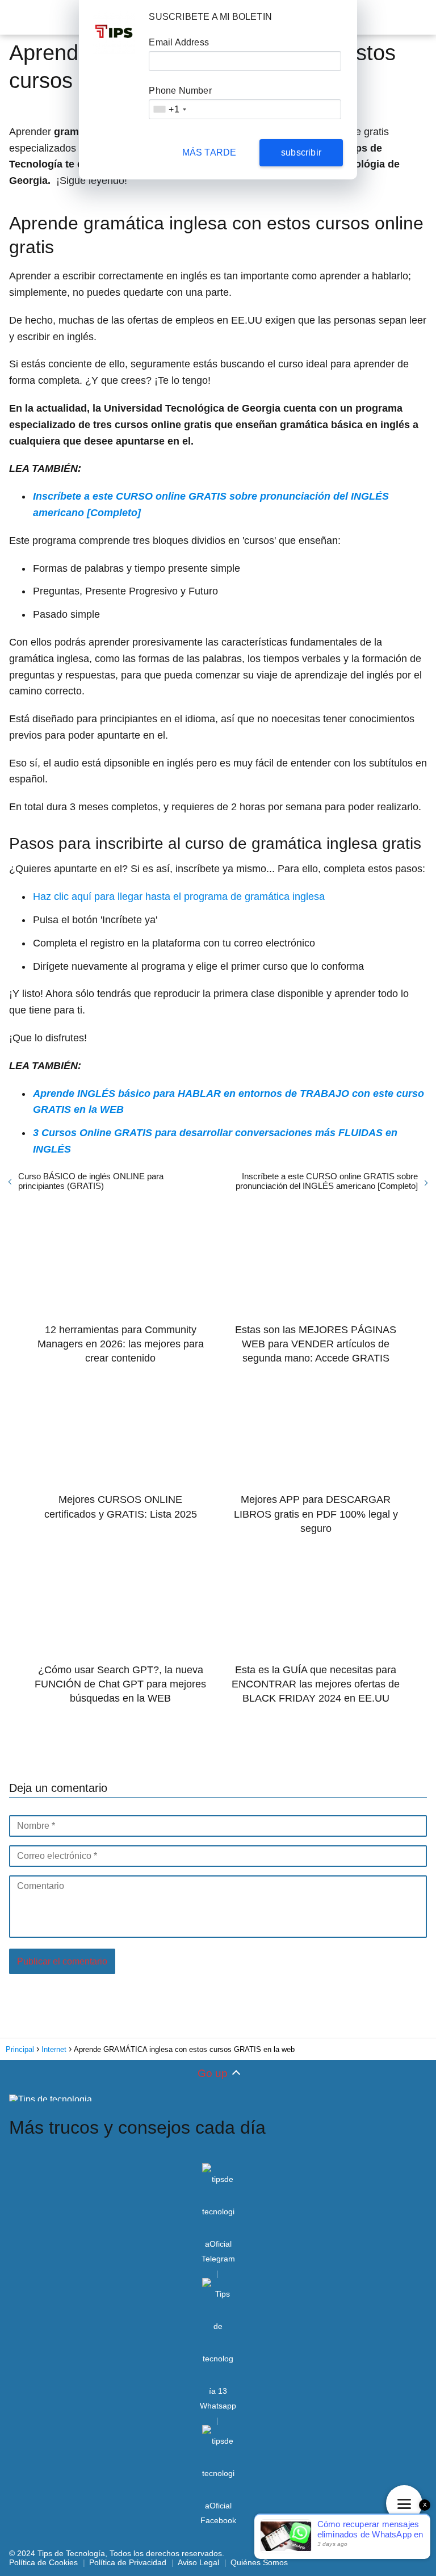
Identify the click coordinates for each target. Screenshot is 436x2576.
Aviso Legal (198, 2562)
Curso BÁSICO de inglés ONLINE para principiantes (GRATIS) (91, 1181)
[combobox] (169, 109)
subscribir (301, 152)
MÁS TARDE (209, 152)
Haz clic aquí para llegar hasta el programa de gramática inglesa (179, 897)
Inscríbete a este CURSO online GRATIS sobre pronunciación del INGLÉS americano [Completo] (327, 1181)
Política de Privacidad (128, 2562)
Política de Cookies (43, 2562)
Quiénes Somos (259, 2562)
